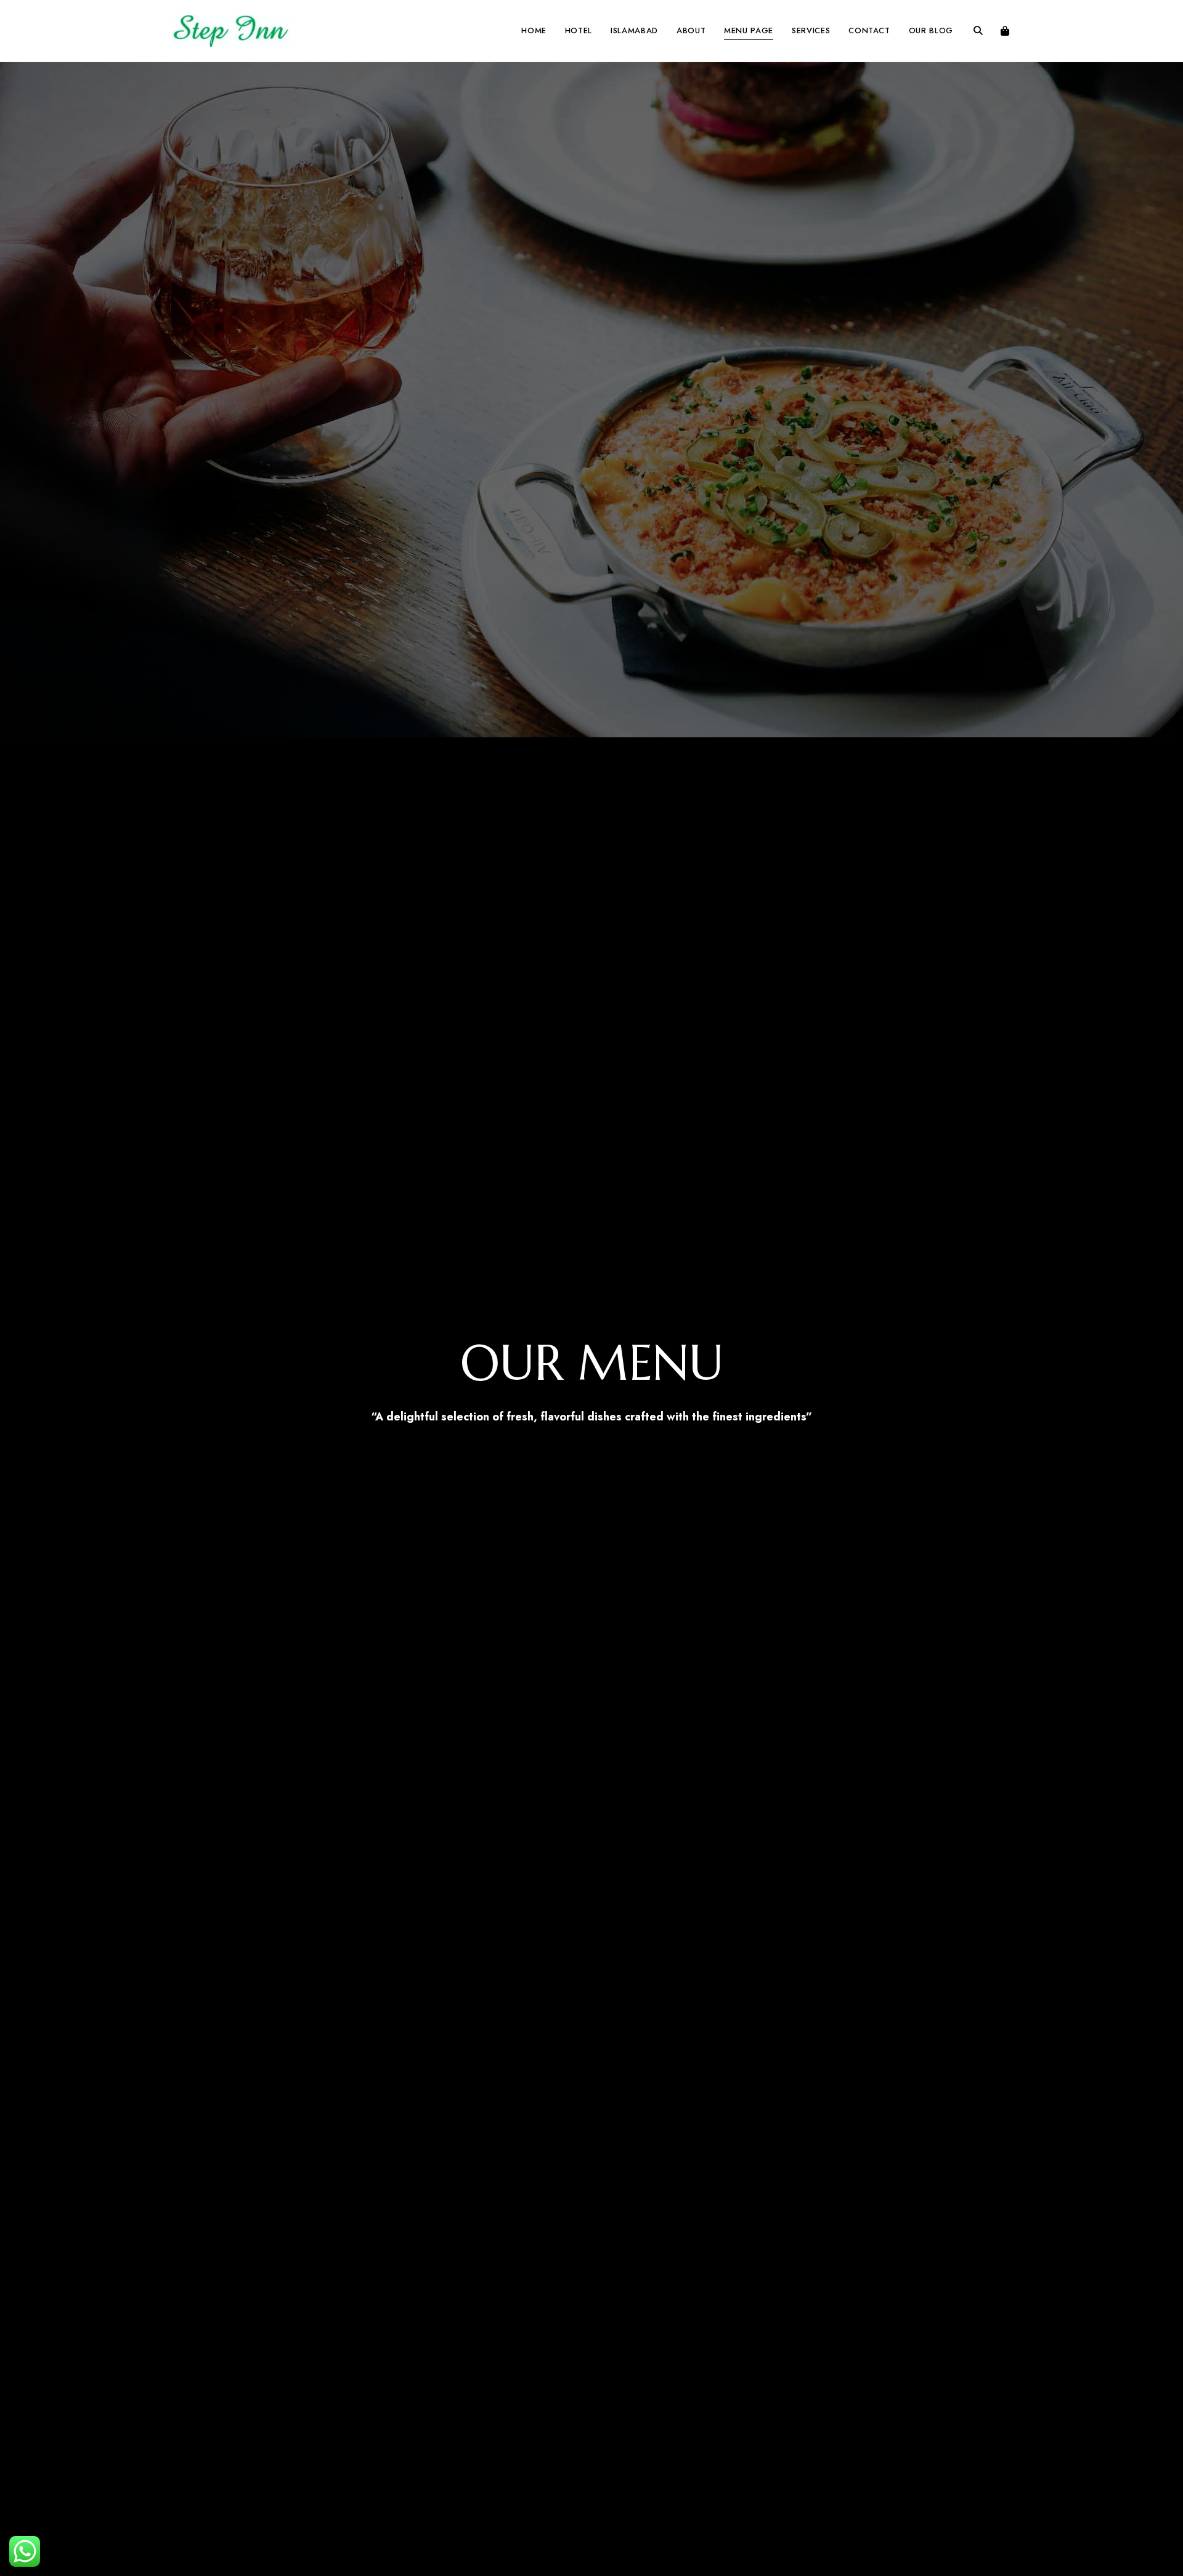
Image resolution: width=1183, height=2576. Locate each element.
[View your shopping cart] (1005, 31)
